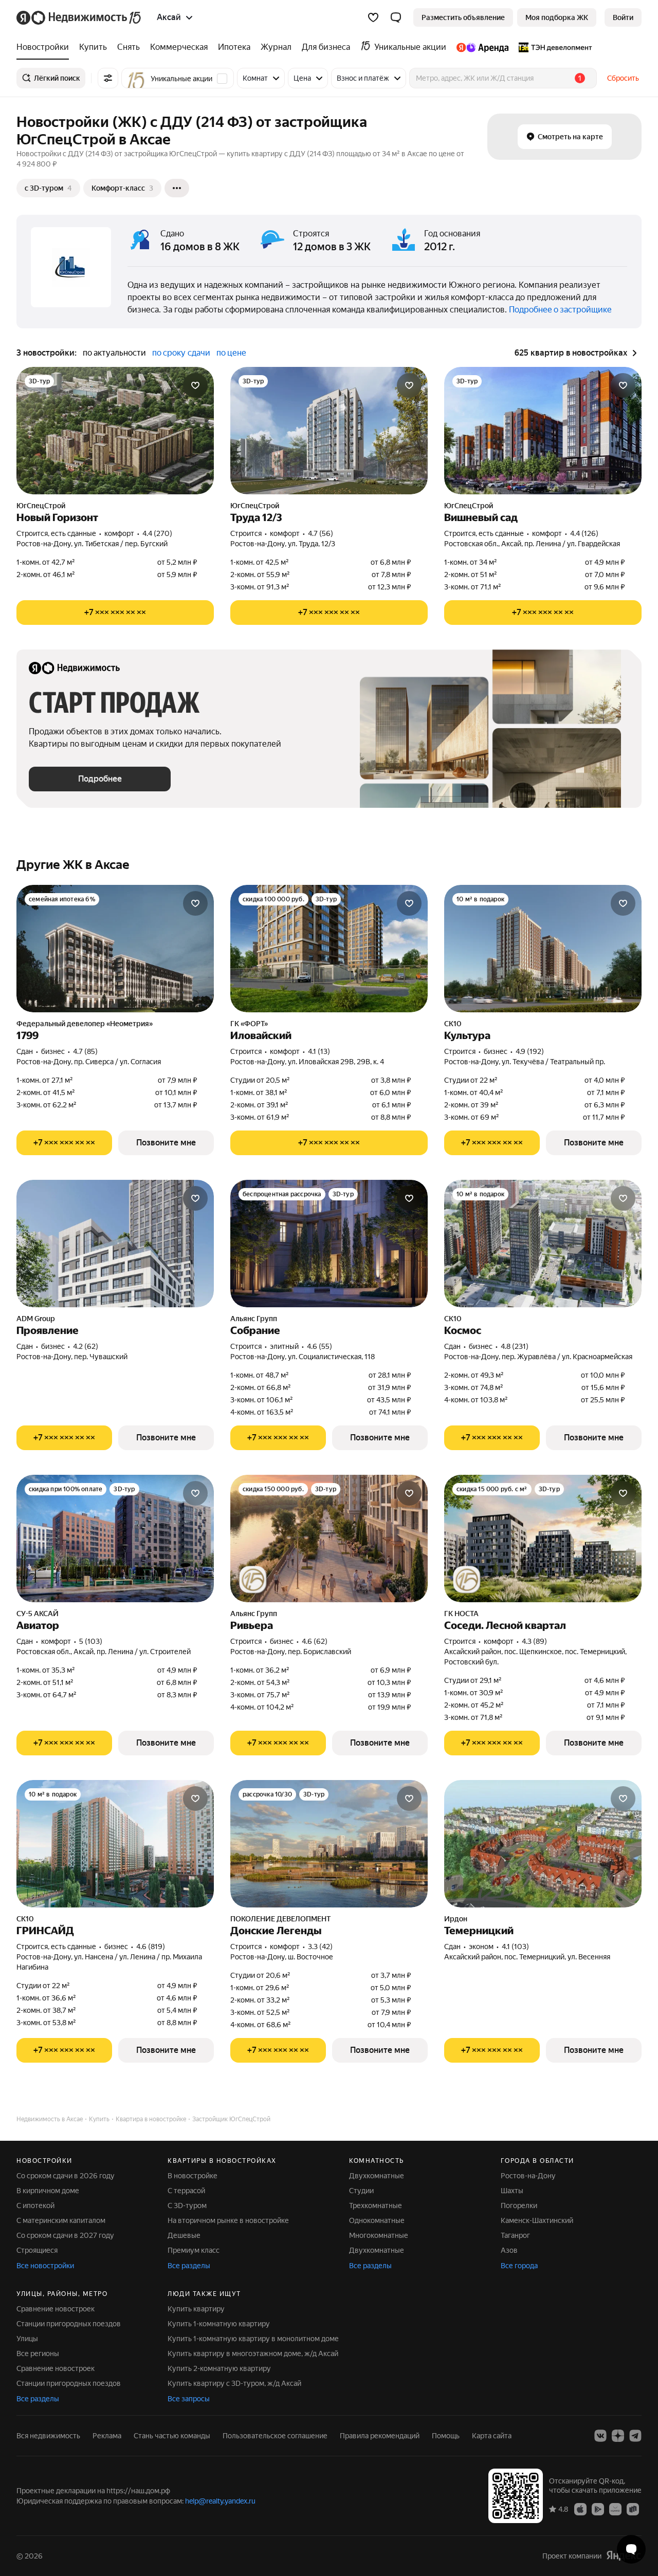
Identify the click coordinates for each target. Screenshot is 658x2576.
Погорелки (519, 2206)
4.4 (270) (157, 533)
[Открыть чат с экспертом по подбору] (631, 2549)
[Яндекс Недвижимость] (79, 17)
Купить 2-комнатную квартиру (219, 2368)
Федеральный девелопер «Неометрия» (85, 1024)
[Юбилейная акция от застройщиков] (253, 1580)
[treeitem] (45, 47)
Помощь (446, 2436)
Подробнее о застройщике (560, 310)
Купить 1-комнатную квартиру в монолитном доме (253, 2339)
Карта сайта (492, 2436)
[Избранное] (373, 17)
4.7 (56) (321, 533)
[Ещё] (177, 188)
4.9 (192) (530, 1051)
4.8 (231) (515, 1346)
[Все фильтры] (108, 78)
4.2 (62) (86, 1346)
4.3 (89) (534, 1641)
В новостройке (193, 2176)
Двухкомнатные (377, 2176)
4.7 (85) (85, 1051)
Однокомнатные (377, 2220)
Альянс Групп (254, 1319)
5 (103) (91, 1641)
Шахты (512, 2191)
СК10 (453, 1024)
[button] (396, 17)
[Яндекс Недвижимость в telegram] (635, 2436)
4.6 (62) (315, 1641)
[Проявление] (115, 1244)
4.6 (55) (319, 1346)
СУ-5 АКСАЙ (38, 1614)
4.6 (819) (151, 1947)
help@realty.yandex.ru (220, 2501)
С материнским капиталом (61, 2220)
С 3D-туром (187, 2206)
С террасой (186, 2191)
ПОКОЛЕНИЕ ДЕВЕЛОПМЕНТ (280, 1919)
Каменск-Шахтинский (537, 2220)
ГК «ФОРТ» (249, 1024)
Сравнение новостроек (56, 2309)
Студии (361, 2191)
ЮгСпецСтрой (41, 506)
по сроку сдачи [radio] (181, 353)
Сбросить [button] (623, 78)
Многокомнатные (379, 2235)
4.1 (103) (515, 1947)
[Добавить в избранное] (195, 385)
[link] (623, 17)
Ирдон (456, 1919)
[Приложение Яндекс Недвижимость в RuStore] (633, 2509)
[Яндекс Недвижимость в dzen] (618, 2436)
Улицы (27, 2339)
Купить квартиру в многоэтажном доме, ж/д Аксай (253, 2353)
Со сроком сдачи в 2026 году (66, 2176)
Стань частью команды (172, 2436)
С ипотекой (35, 2206)
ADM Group (36, 1319)
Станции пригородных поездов (69, 2324)
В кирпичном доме (48, 2191)
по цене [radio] (231, 353)
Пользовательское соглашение (275, 2436)
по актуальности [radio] (114, 353)
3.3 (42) (320, 1947)
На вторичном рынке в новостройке (228, 2220)
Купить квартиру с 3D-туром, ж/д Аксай (234, 2383)
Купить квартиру (196, 2309)
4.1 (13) (319, 1051)
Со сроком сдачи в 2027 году (65, 2235)
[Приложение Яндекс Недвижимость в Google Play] (598, 2509)
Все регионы (38, 2353)
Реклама (107, 2436)
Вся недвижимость (48, 2436)
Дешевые (184, 2235)
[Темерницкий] (543, 1844)
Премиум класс (194, 2250)
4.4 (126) (584, 533)
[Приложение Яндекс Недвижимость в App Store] (580, 2509)
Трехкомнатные (376, 2206)
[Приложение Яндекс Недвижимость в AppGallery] (615, 2509)
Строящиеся (37, 2250)
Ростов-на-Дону (528, 2176)
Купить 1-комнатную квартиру (219, 2324)
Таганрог (515, 2235)
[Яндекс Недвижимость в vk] (600, 2436)
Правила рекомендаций (380, 2436)
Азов (509, 2250)
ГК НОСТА (461, 1614)
